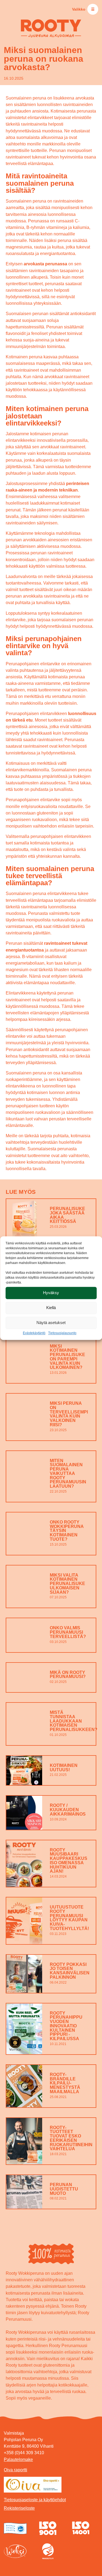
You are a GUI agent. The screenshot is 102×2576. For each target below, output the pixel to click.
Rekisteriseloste (19, 2508)
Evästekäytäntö (34, 1333)
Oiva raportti (16, 2470)
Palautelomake (18, 2459)
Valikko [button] (83, 9)
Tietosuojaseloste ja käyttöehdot (35, 2500)
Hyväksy (51, 1293)
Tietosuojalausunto (62, 1333)
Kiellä (51, 1308)
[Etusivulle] (51, 28)
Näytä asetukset (51, 1323)
